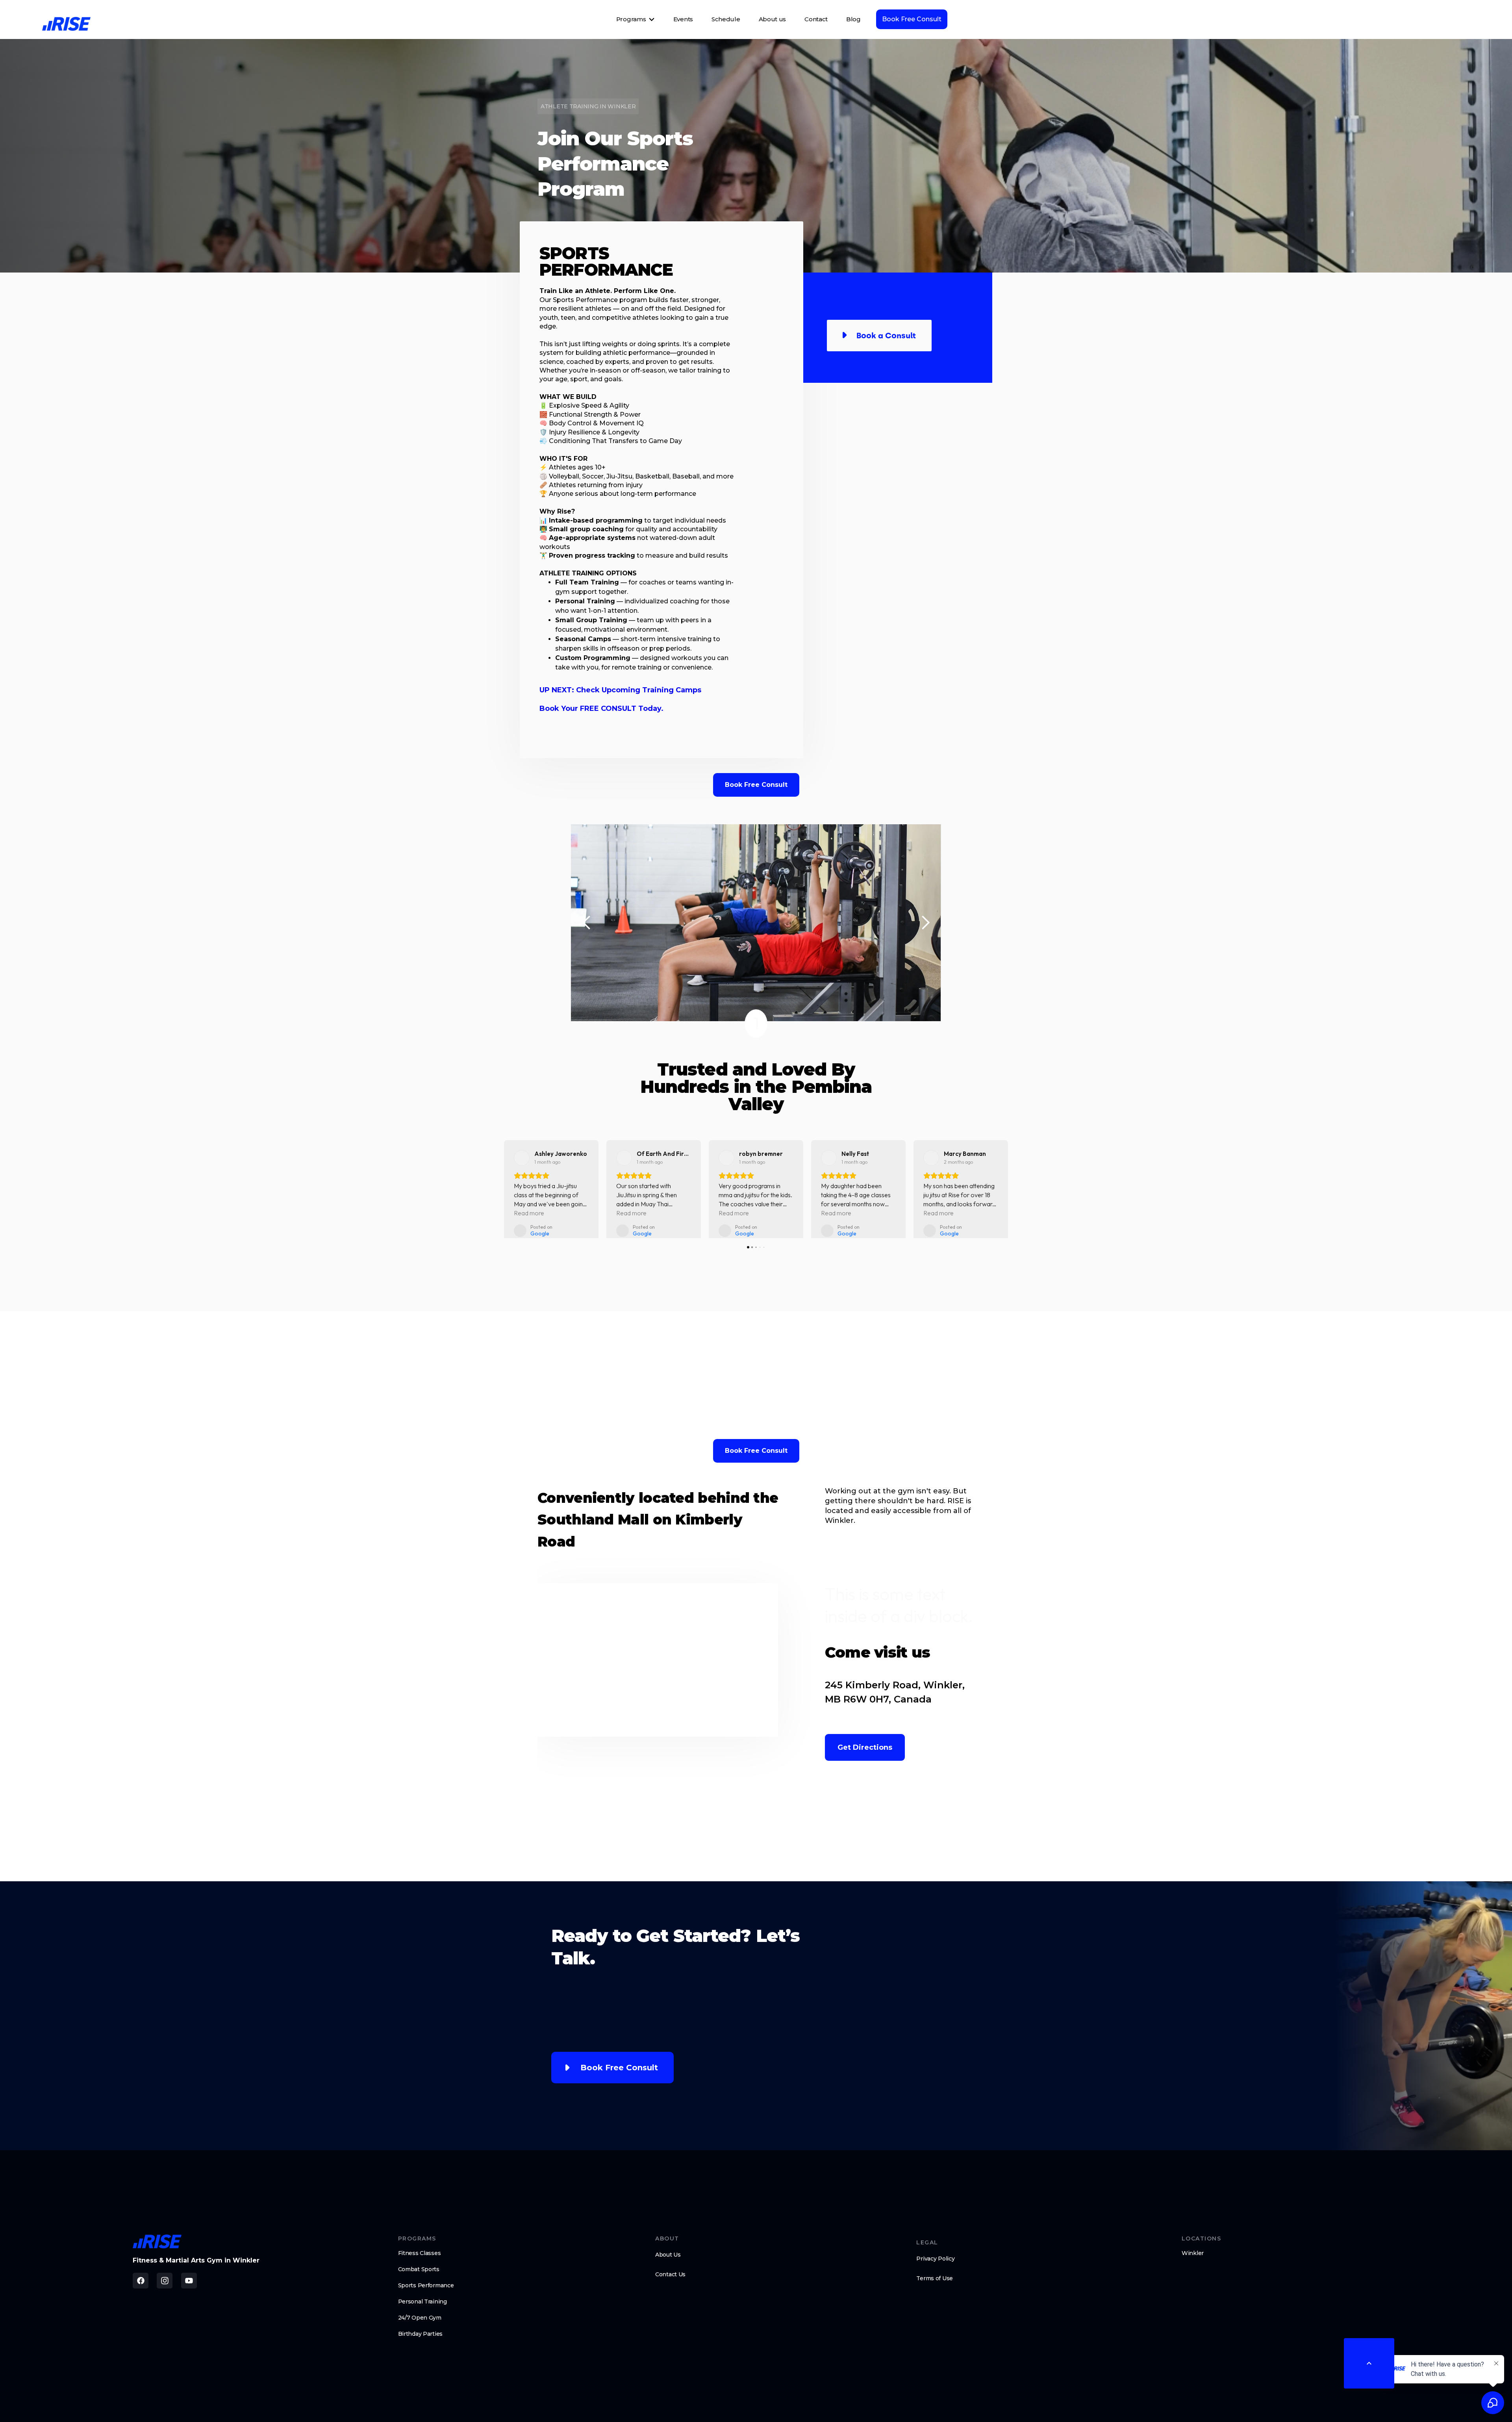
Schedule (726, 19)
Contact (816, 19)
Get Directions (865, 1756)
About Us (668, 2264)
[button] (587, 923)
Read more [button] (529, 1213)
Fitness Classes (420, 2262)
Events (683, 19)
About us (773, 19)
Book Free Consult (912, 19)
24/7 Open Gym (420, 2327)
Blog (853, 19)
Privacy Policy (935, 2268)
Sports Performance (426, 2294)
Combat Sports (419, 2278)
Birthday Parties (421, 2343)
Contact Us (670, 2283)
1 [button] (756, 1023)
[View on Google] (522, 1158)
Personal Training (422, 2311)
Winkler (1193, 2262)
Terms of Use (935, 2287)
